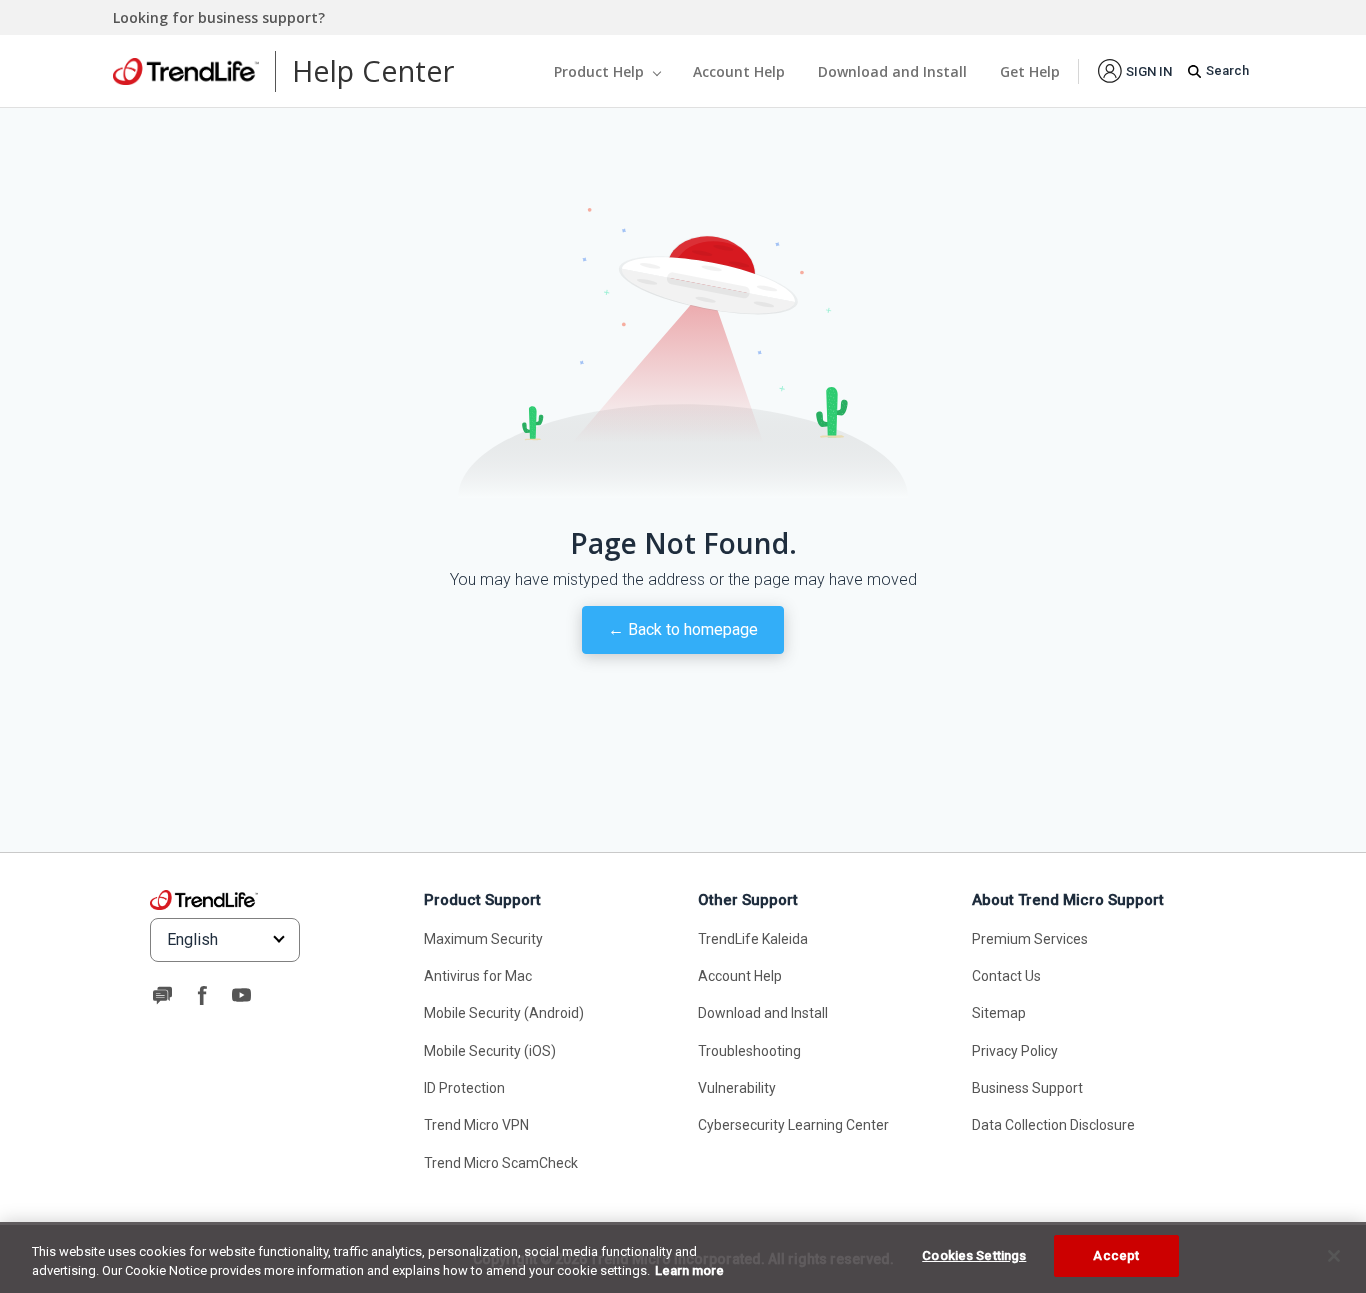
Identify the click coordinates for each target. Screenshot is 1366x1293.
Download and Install (892, 71)
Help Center (373, 70)
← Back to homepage (683, 629)
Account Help (739, 71)
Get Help (1030, 71)
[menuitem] (1135, 70)
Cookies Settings (974, 1255)
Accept (1116, 1255)
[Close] (1334, 1256)
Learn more (689, 1271)
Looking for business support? (219, 17)
